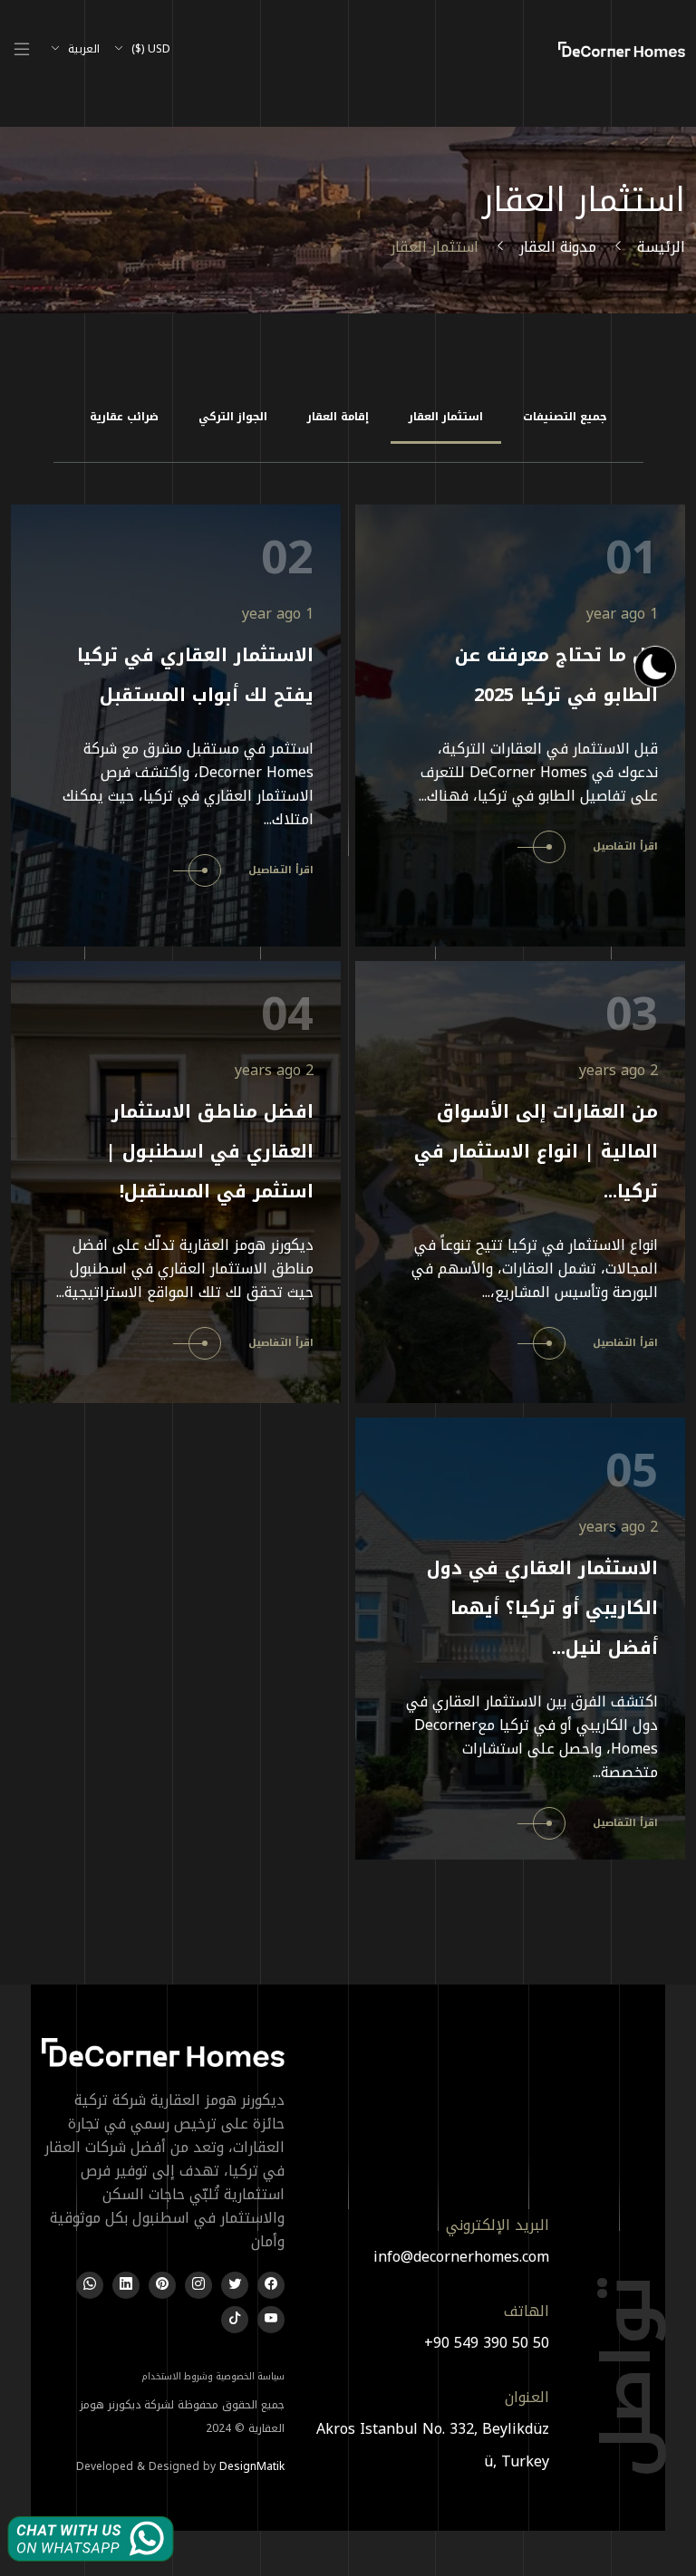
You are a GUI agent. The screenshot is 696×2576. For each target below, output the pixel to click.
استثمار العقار (446, 417)
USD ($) (149, 49)
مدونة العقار (558, 247)
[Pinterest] (162, 2285)
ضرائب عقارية (124, 417)
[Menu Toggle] (22, 49)
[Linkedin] (126, 2285)
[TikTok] (235, 2320)
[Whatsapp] (90, 2285)
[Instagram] (198, 2285)
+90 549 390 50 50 (487, 2343)
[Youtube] (271, 2320)
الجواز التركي (233, 417)
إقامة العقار (338, 417)
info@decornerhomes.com (461, 2257)
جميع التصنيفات (565, 417)
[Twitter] (235, 2285)
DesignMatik (252, 2466)
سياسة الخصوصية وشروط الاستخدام (213, 2376)
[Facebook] (271, 2285)
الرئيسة (661, 247)
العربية (82, 49)
